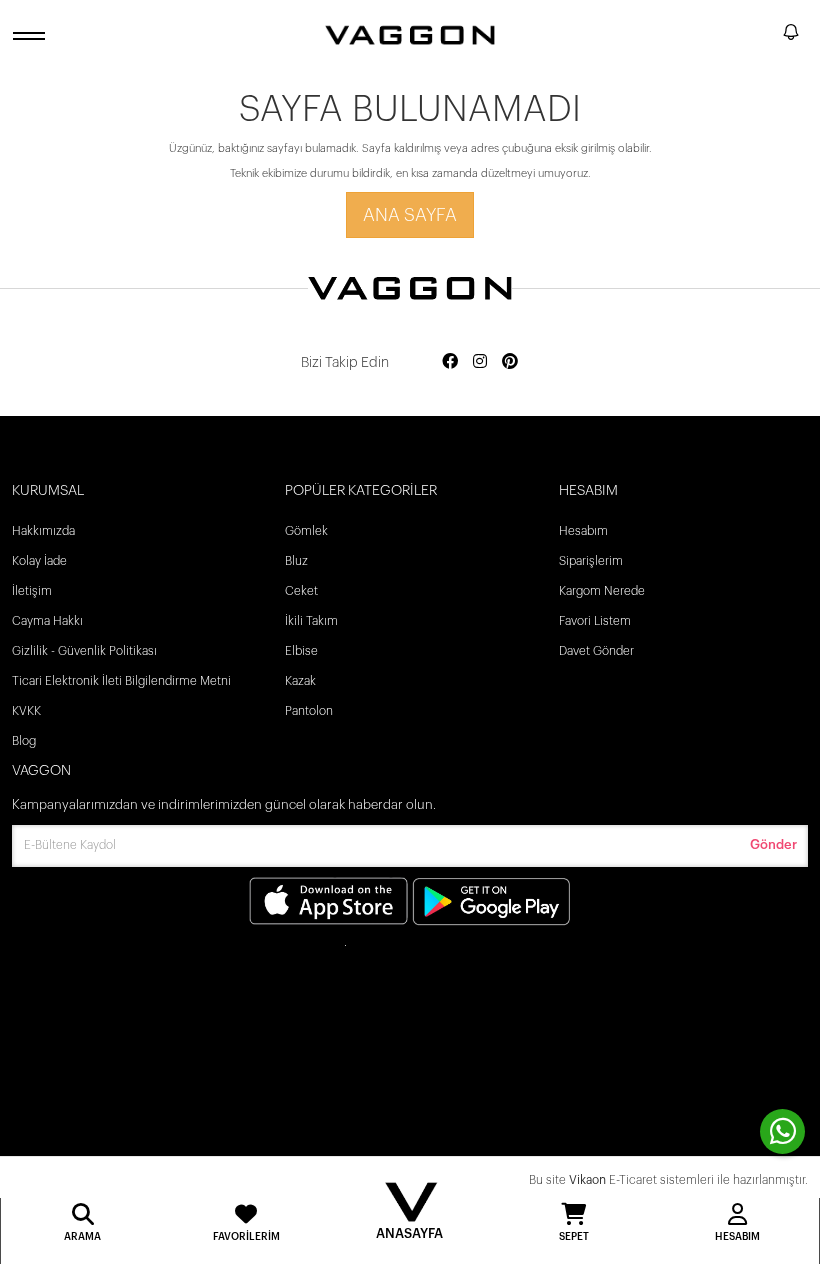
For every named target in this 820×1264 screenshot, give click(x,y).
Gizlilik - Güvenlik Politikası (84, 651)
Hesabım (583, 531)
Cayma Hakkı (47, 621)
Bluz (296, 561)
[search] (764, 35)
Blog (24, 741)
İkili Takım (311, 621)
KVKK (26, 711)
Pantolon (309, 711)
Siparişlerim (591, 561)
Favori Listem (595, 621)
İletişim (32, 591)
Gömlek (306, 531)
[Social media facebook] (450, 362)
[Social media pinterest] (510, 362)
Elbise (301, 651)
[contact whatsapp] (782, 1131)
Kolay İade (39, 561)
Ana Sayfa (410, 215)
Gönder (773, 844)
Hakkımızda (43, 531)
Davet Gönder (596, 651)
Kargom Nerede (602, 591)
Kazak (300, 681)
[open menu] (32, 35)
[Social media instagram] (480, 362)
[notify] (791, 35)
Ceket (301, 591)
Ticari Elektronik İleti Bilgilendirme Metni (121, 681)
